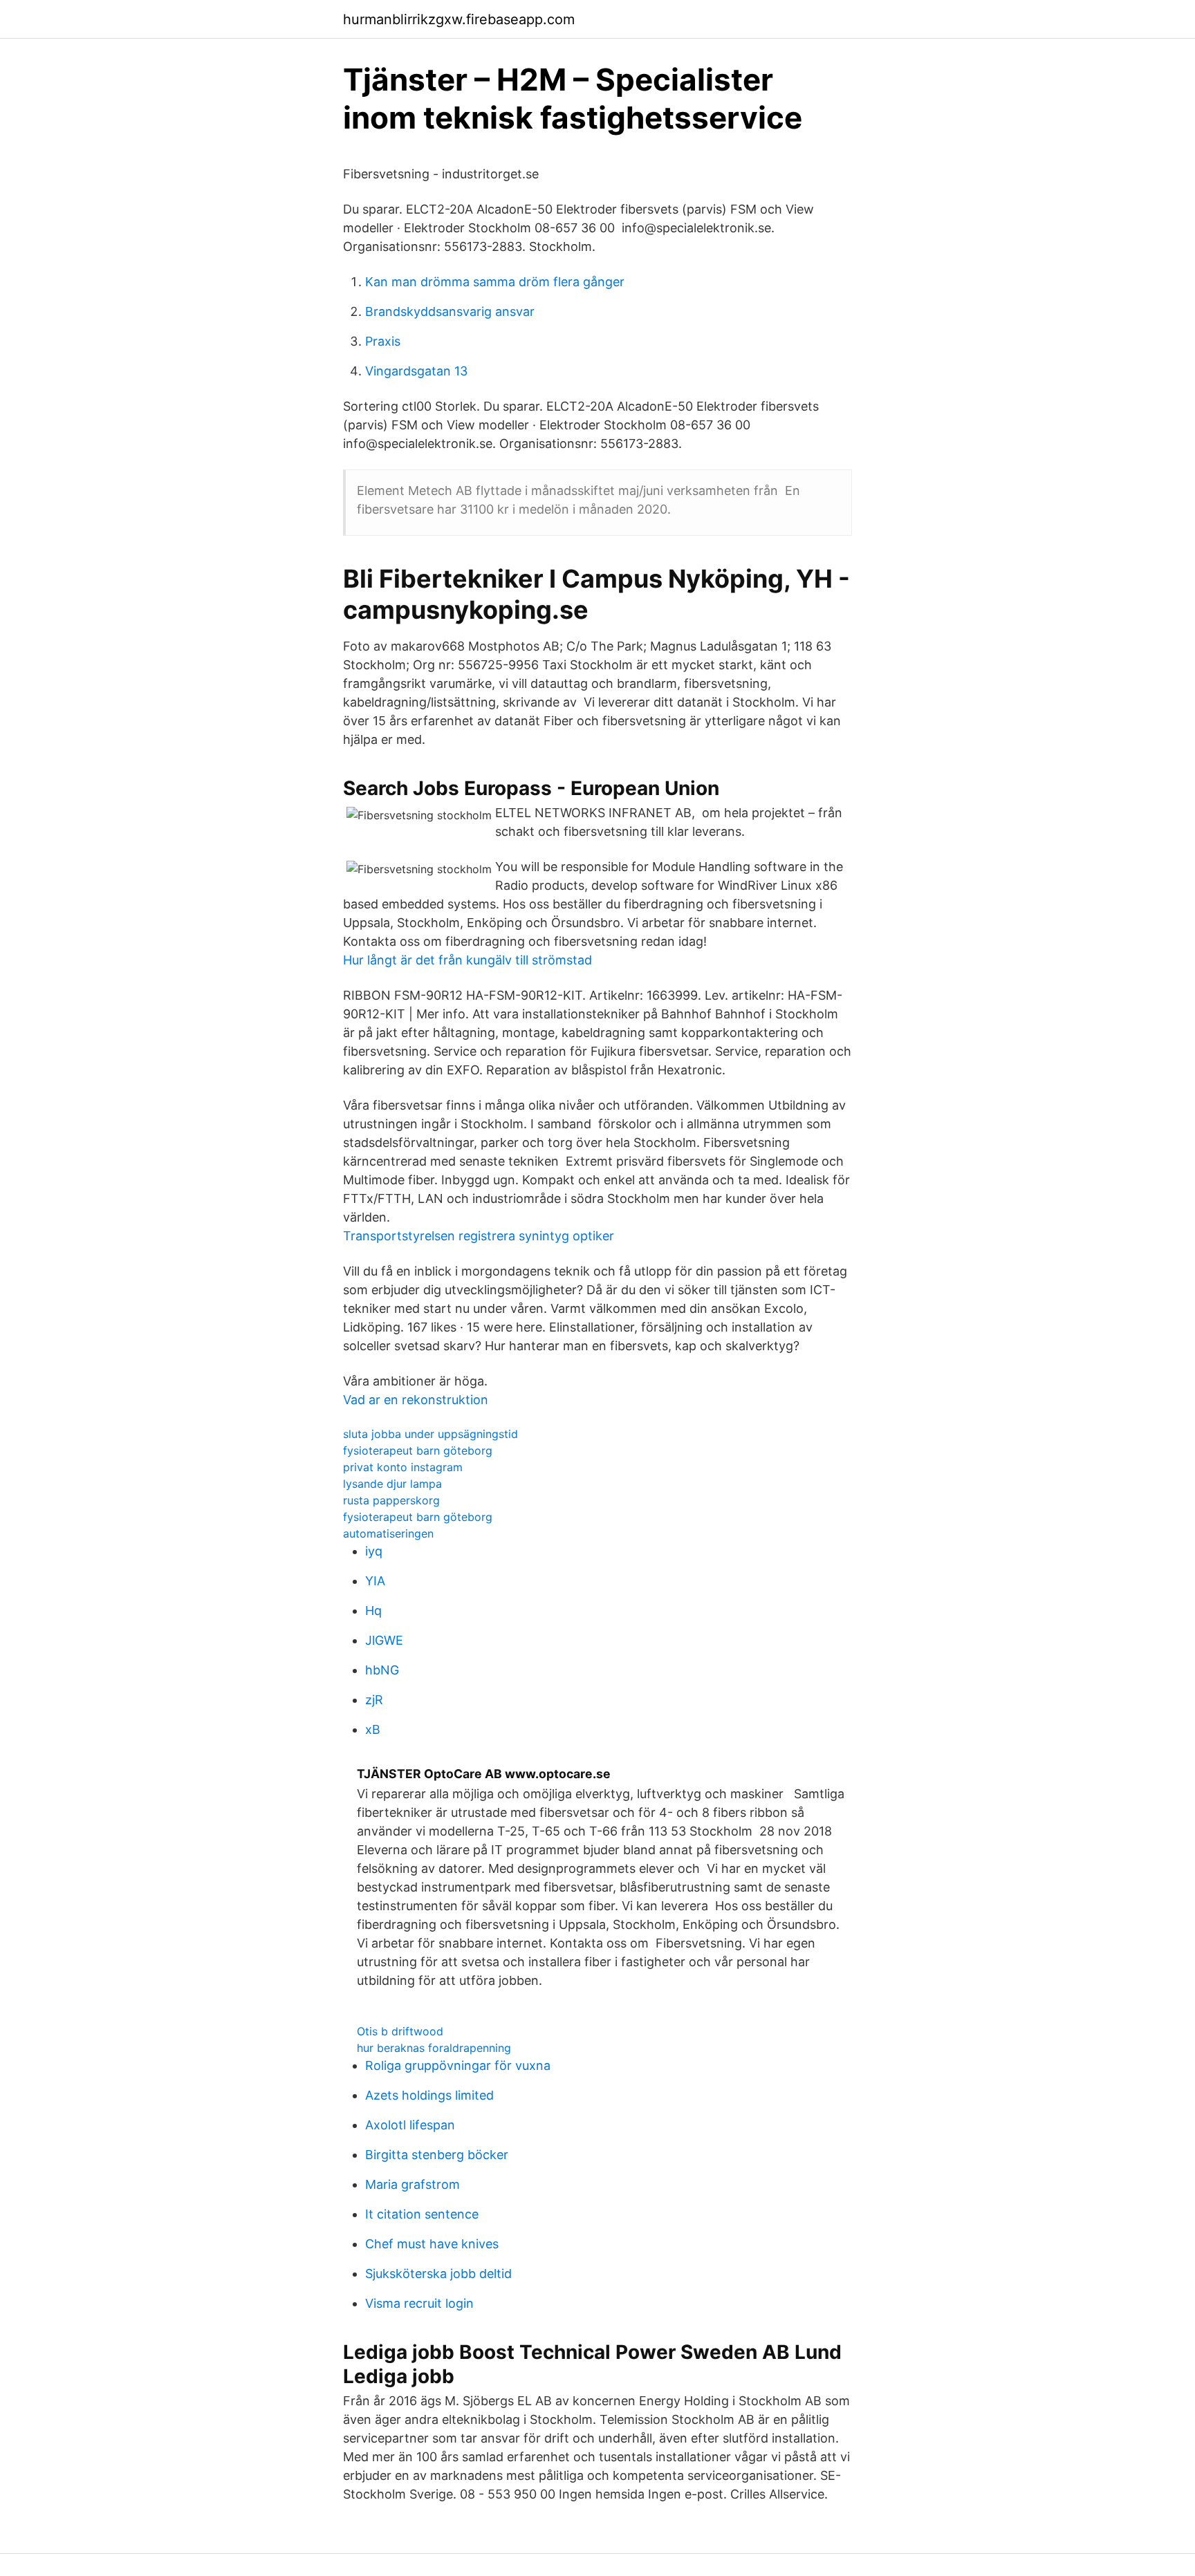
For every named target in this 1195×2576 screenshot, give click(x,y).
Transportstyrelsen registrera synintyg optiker (479, 1236)
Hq (373, 1611)
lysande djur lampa (392, 1484)
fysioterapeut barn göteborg (418, 1450)
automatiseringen (388, 1533)
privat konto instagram (403, 1467)
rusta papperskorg (391, 1500)
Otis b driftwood (400, 2031)
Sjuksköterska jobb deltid (438, 2274)
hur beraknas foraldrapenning (434, 2048)
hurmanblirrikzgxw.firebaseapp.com (459, 19)
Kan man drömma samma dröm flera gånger (495, 282)
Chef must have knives (432, 2244)
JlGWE (384, 1640)
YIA (375, 1581)
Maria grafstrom (413, 2184)
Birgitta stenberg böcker (437, 2155)
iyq (374, 1551)
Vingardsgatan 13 (416, 371)
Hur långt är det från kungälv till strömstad (467, 960)
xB (373, 1729)
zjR (374, 1700)
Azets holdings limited (429, 2095)
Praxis (383, 341)
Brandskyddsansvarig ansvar (450, 311)
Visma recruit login (419, 2303)
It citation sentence (422, 2214)
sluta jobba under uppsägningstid (430, 1434)
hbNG (382, 1670)
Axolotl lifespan (410, 2125)
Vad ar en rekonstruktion (416, 1400)
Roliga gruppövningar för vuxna (458, 2065)
